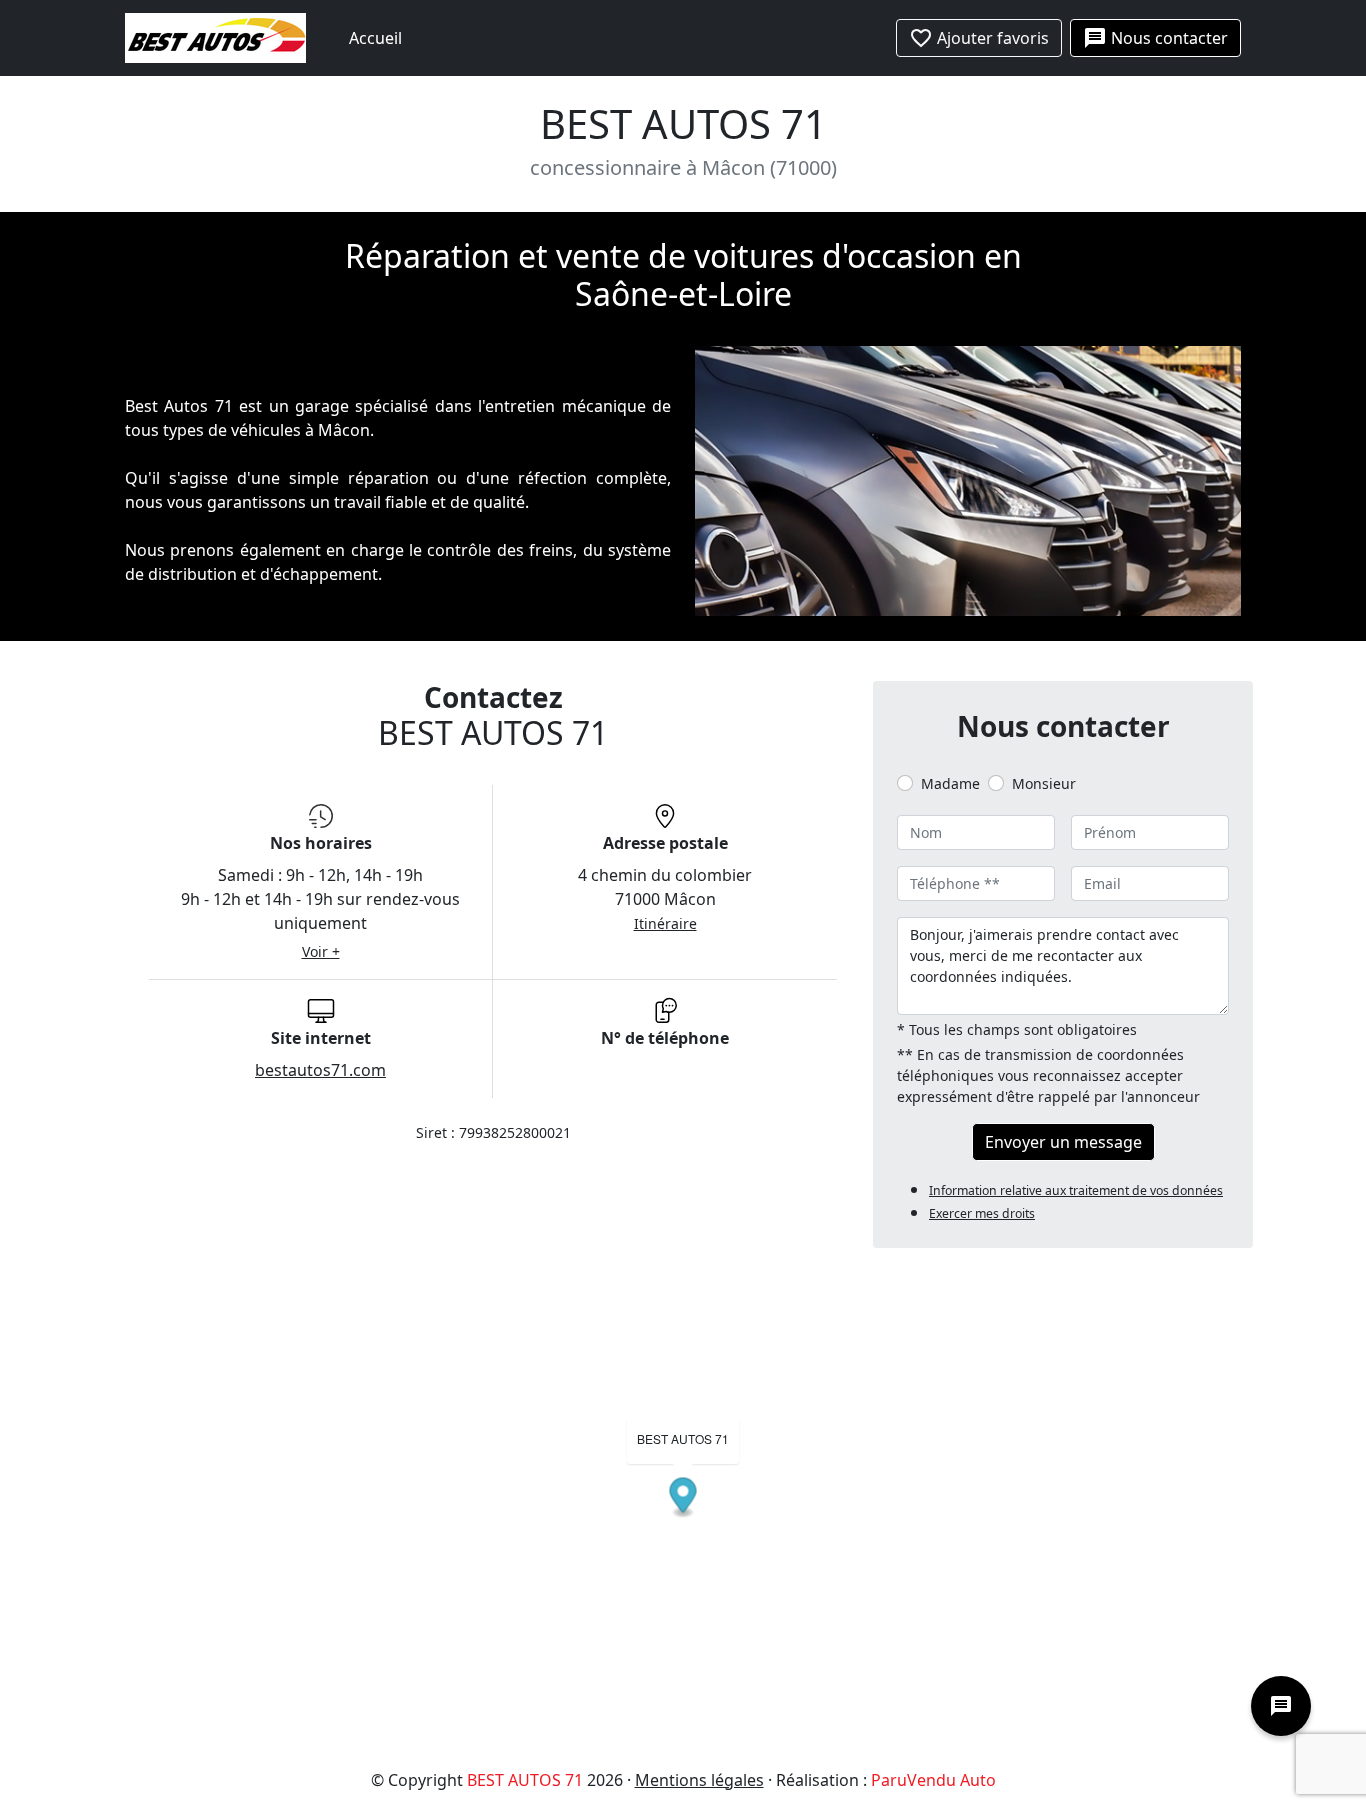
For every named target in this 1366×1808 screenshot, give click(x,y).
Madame (950, 783)
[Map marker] (683, 1497)
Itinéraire (665, 923)
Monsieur (1044, 783)
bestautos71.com (320, 1070)
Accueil (375, 38)
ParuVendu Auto (933, 1780)
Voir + (321, 951)
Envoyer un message (1063, 1142)
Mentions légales (699, 1780)
